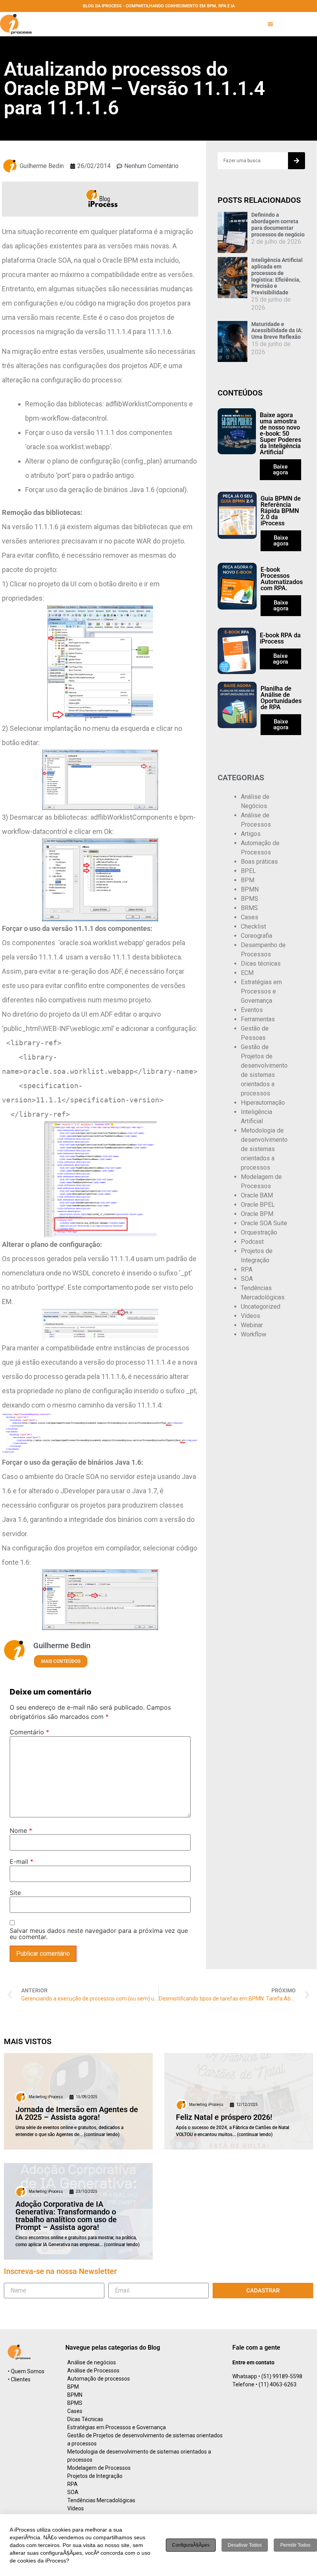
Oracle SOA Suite (264, 1223)
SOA (247, 1279)
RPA (247, 1269)
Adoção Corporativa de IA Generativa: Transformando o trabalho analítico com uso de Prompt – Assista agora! (66, 2216)
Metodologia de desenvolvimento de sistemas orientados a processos (264, 1149)
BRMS (249, 908)
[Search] (297, 161)
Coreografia (256, 936)
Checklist (253, 926)
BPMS (250, 899)
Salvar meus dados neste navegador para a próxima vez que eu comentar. (99, 1934)
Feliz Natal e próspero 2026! (224, 2117)
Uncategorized (261, 1307)
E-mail (21, 1861)
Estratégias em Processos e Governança (261, 991)
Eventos (252, 1010)
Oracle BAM (257, 1195)
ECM (247, 973)
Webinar (252, 1325)
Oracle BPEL (258, 1205)
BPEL (248, 871)
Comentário (29, 1732)
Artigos (251, 834)
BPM (248, 880)
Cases (250, 917)
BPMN (250, 889)
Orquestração (259, 1232)
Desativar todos (245, 2545)
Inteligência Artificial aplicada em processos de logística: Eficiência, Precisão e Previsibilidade (277, 276)
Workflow (254, 1334)
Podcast (252, 1242)
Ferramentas (258, 1019)
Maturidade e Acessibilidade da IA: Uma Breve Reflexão (277, 331)
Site (15, 1893)
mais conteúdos (61, 1661)
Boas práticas (259, 862)
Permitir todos (295, 2545)
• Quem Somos (26, 2371)
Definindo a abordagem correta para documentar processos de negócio (278, 224)
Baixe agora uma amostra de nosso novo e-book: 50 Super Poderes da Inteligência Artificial (280, 434)
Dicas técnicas (261, 964)
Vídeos (251, 1316)
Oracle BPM (257, 1214)
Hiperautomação (263, 1103)
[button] (270, 24)
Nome (21, 1831)
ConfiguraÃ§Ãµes (191, 2545)
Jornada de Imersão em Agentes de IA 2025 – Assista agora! (77, 2113)
